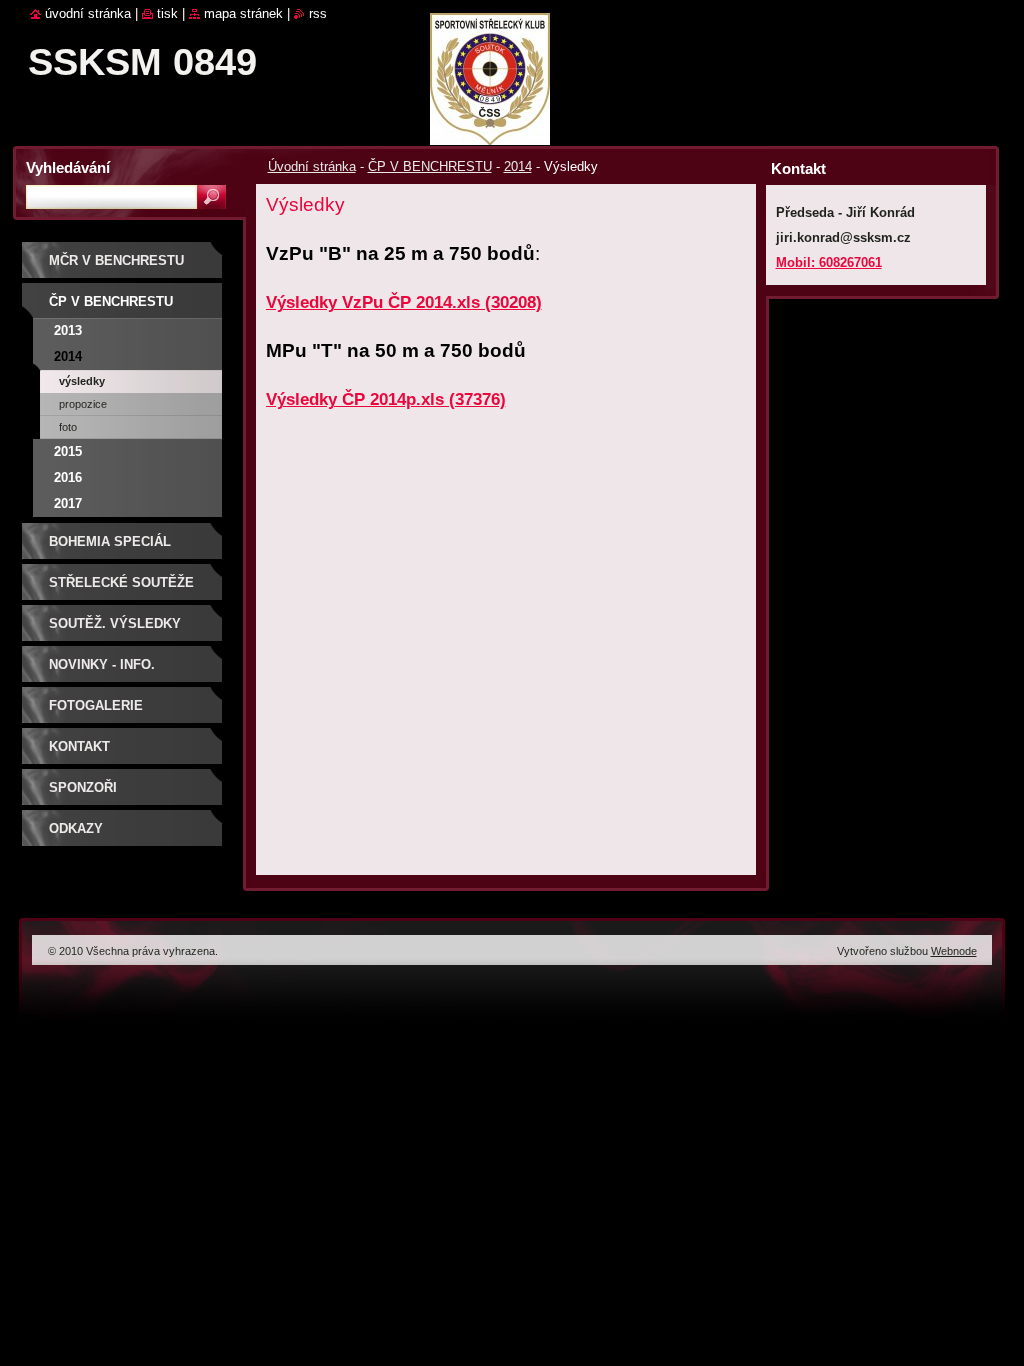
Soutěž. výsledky (115, 623)
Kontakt (79, 746)
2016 (68, 477)
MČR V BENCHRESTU (116, 260)
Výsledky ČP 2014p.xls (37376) (386, 399)
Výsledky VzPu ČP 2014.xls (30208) (404, 302)
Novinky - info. (102, 664)
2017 (68, 503)
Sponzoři (83, 787)
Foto (68, 427)
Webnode (954, 951)
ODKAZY (76, 828)
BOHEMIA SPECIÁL (110, 541)
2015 (68, 451)
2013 (68, 330)
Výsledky (82, 381)
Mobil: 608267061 (829, 262)
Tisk (167, 13)
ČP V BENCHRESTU (430, 166)
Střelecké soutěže (121, 582)
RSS (318, 13)
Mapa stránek (243, 13)
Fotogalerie (96, 705)
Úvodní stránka (312, 166)
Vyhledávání (68, 167)
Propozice (83, 404)
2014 (518, 166)
